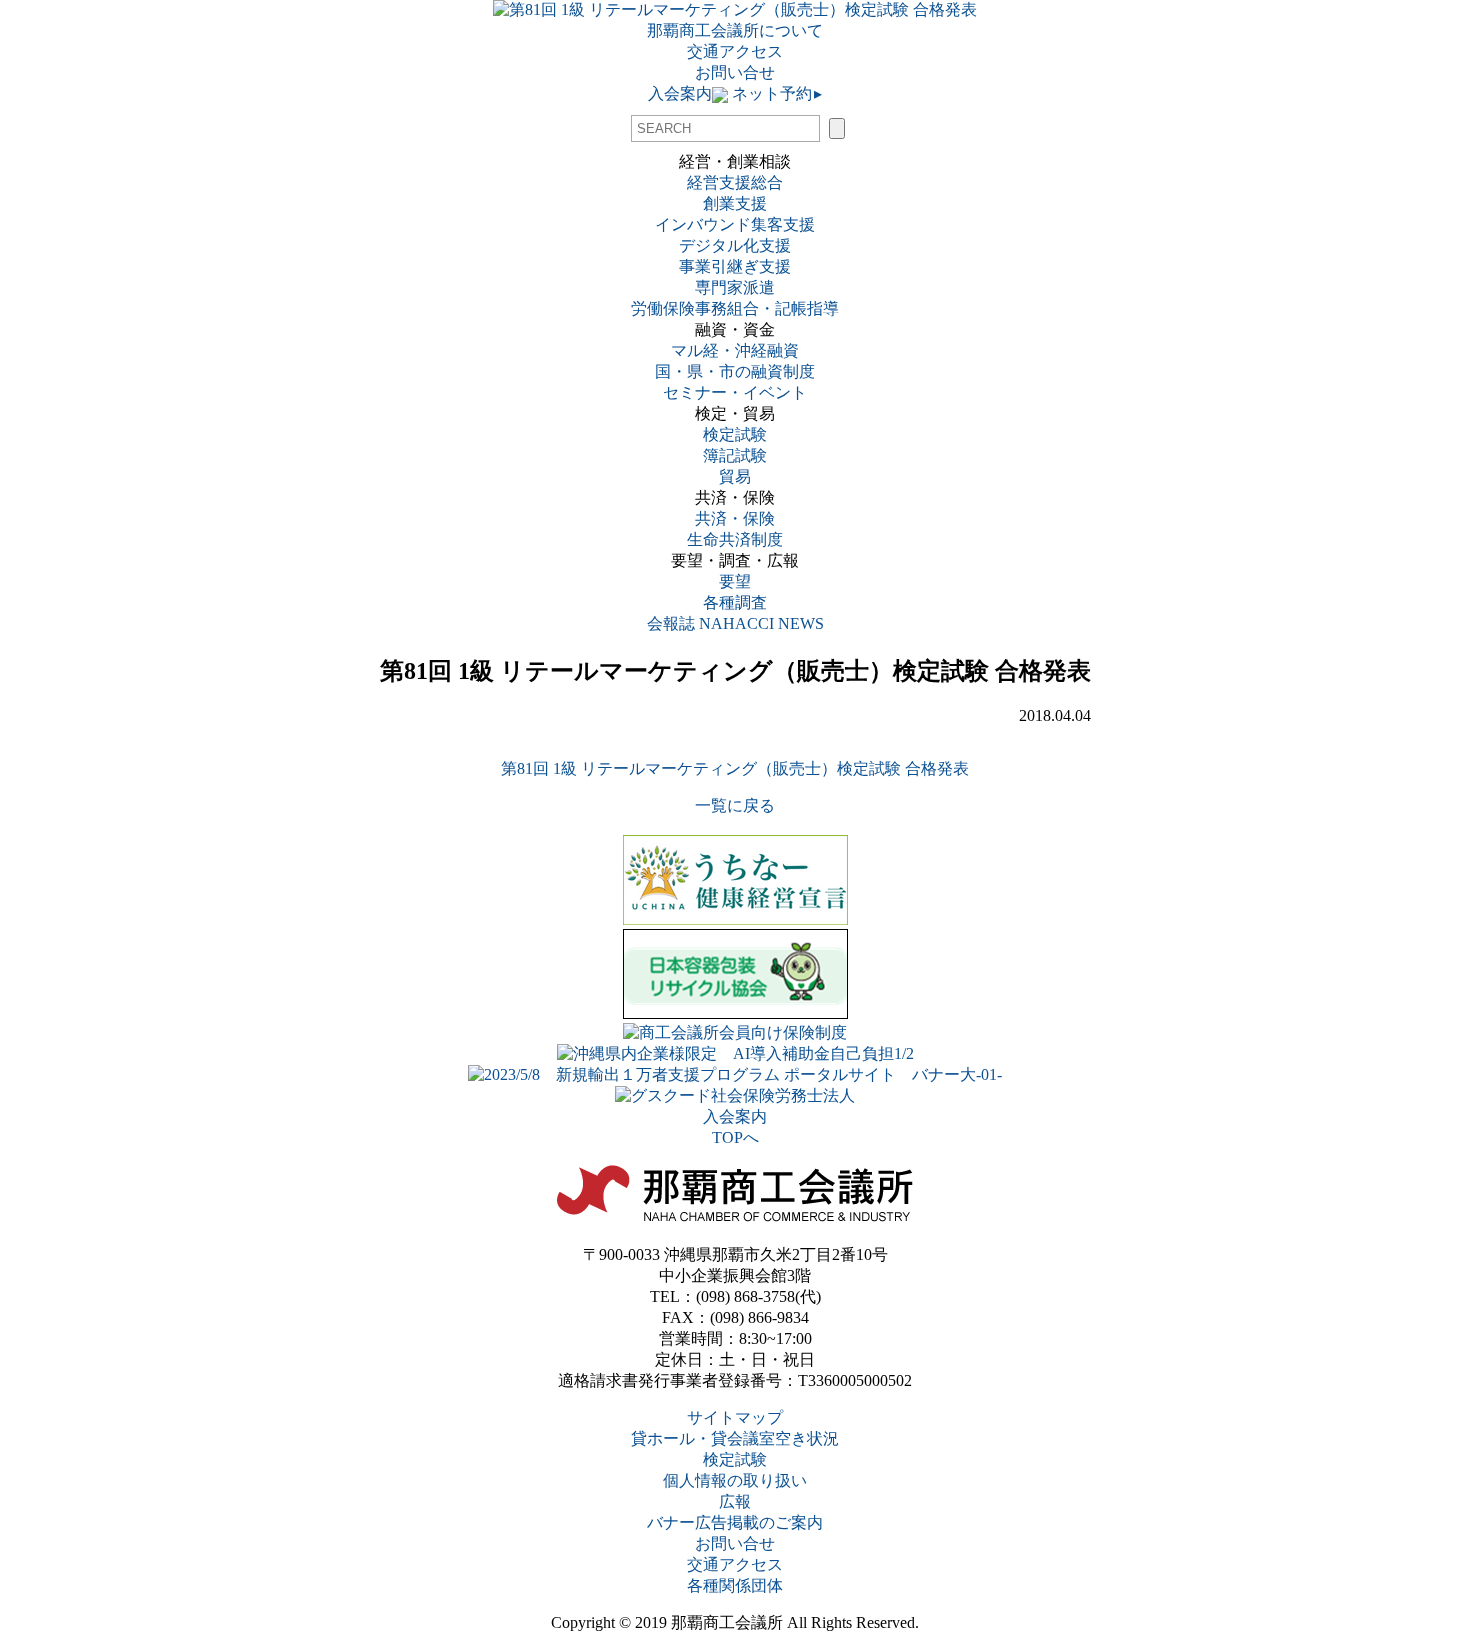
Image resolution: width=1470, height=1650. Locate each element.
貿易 (735, 476)
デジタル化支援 (735, 245)
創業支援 (735, 203)
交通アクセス (735, 51)
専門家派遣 (735, 287)
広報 (735, 1501)
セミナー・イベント (735, 392)
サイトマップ (735, 1417)
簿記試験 (735, 455)
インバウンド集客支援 (735, 224)
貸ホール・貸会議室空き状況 (735, 1438)
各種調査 (743, 602)
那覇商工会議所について (735, 30)
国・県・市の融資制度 (735, 371)
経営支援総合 (735, 182)
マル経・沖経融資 (735, 350)
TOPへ (735, 1137)
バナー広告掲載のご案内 (735, 1522)
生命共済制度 (735, 539)
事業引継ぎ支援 (735, 266)
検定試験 (735, 434)
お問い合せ (735, 72)
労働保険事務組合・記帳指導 (735, 308)
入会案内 (680, 93)
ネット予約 (775, 93)
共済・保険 (735, 518)
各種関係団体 (735, 1585)
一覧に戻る (735, 805)
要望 (735, 581)
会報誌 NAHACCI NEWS (735, 623)
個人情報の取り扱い (735, 1480)
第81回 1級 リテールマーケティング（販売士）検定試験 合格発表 (735, 768)
